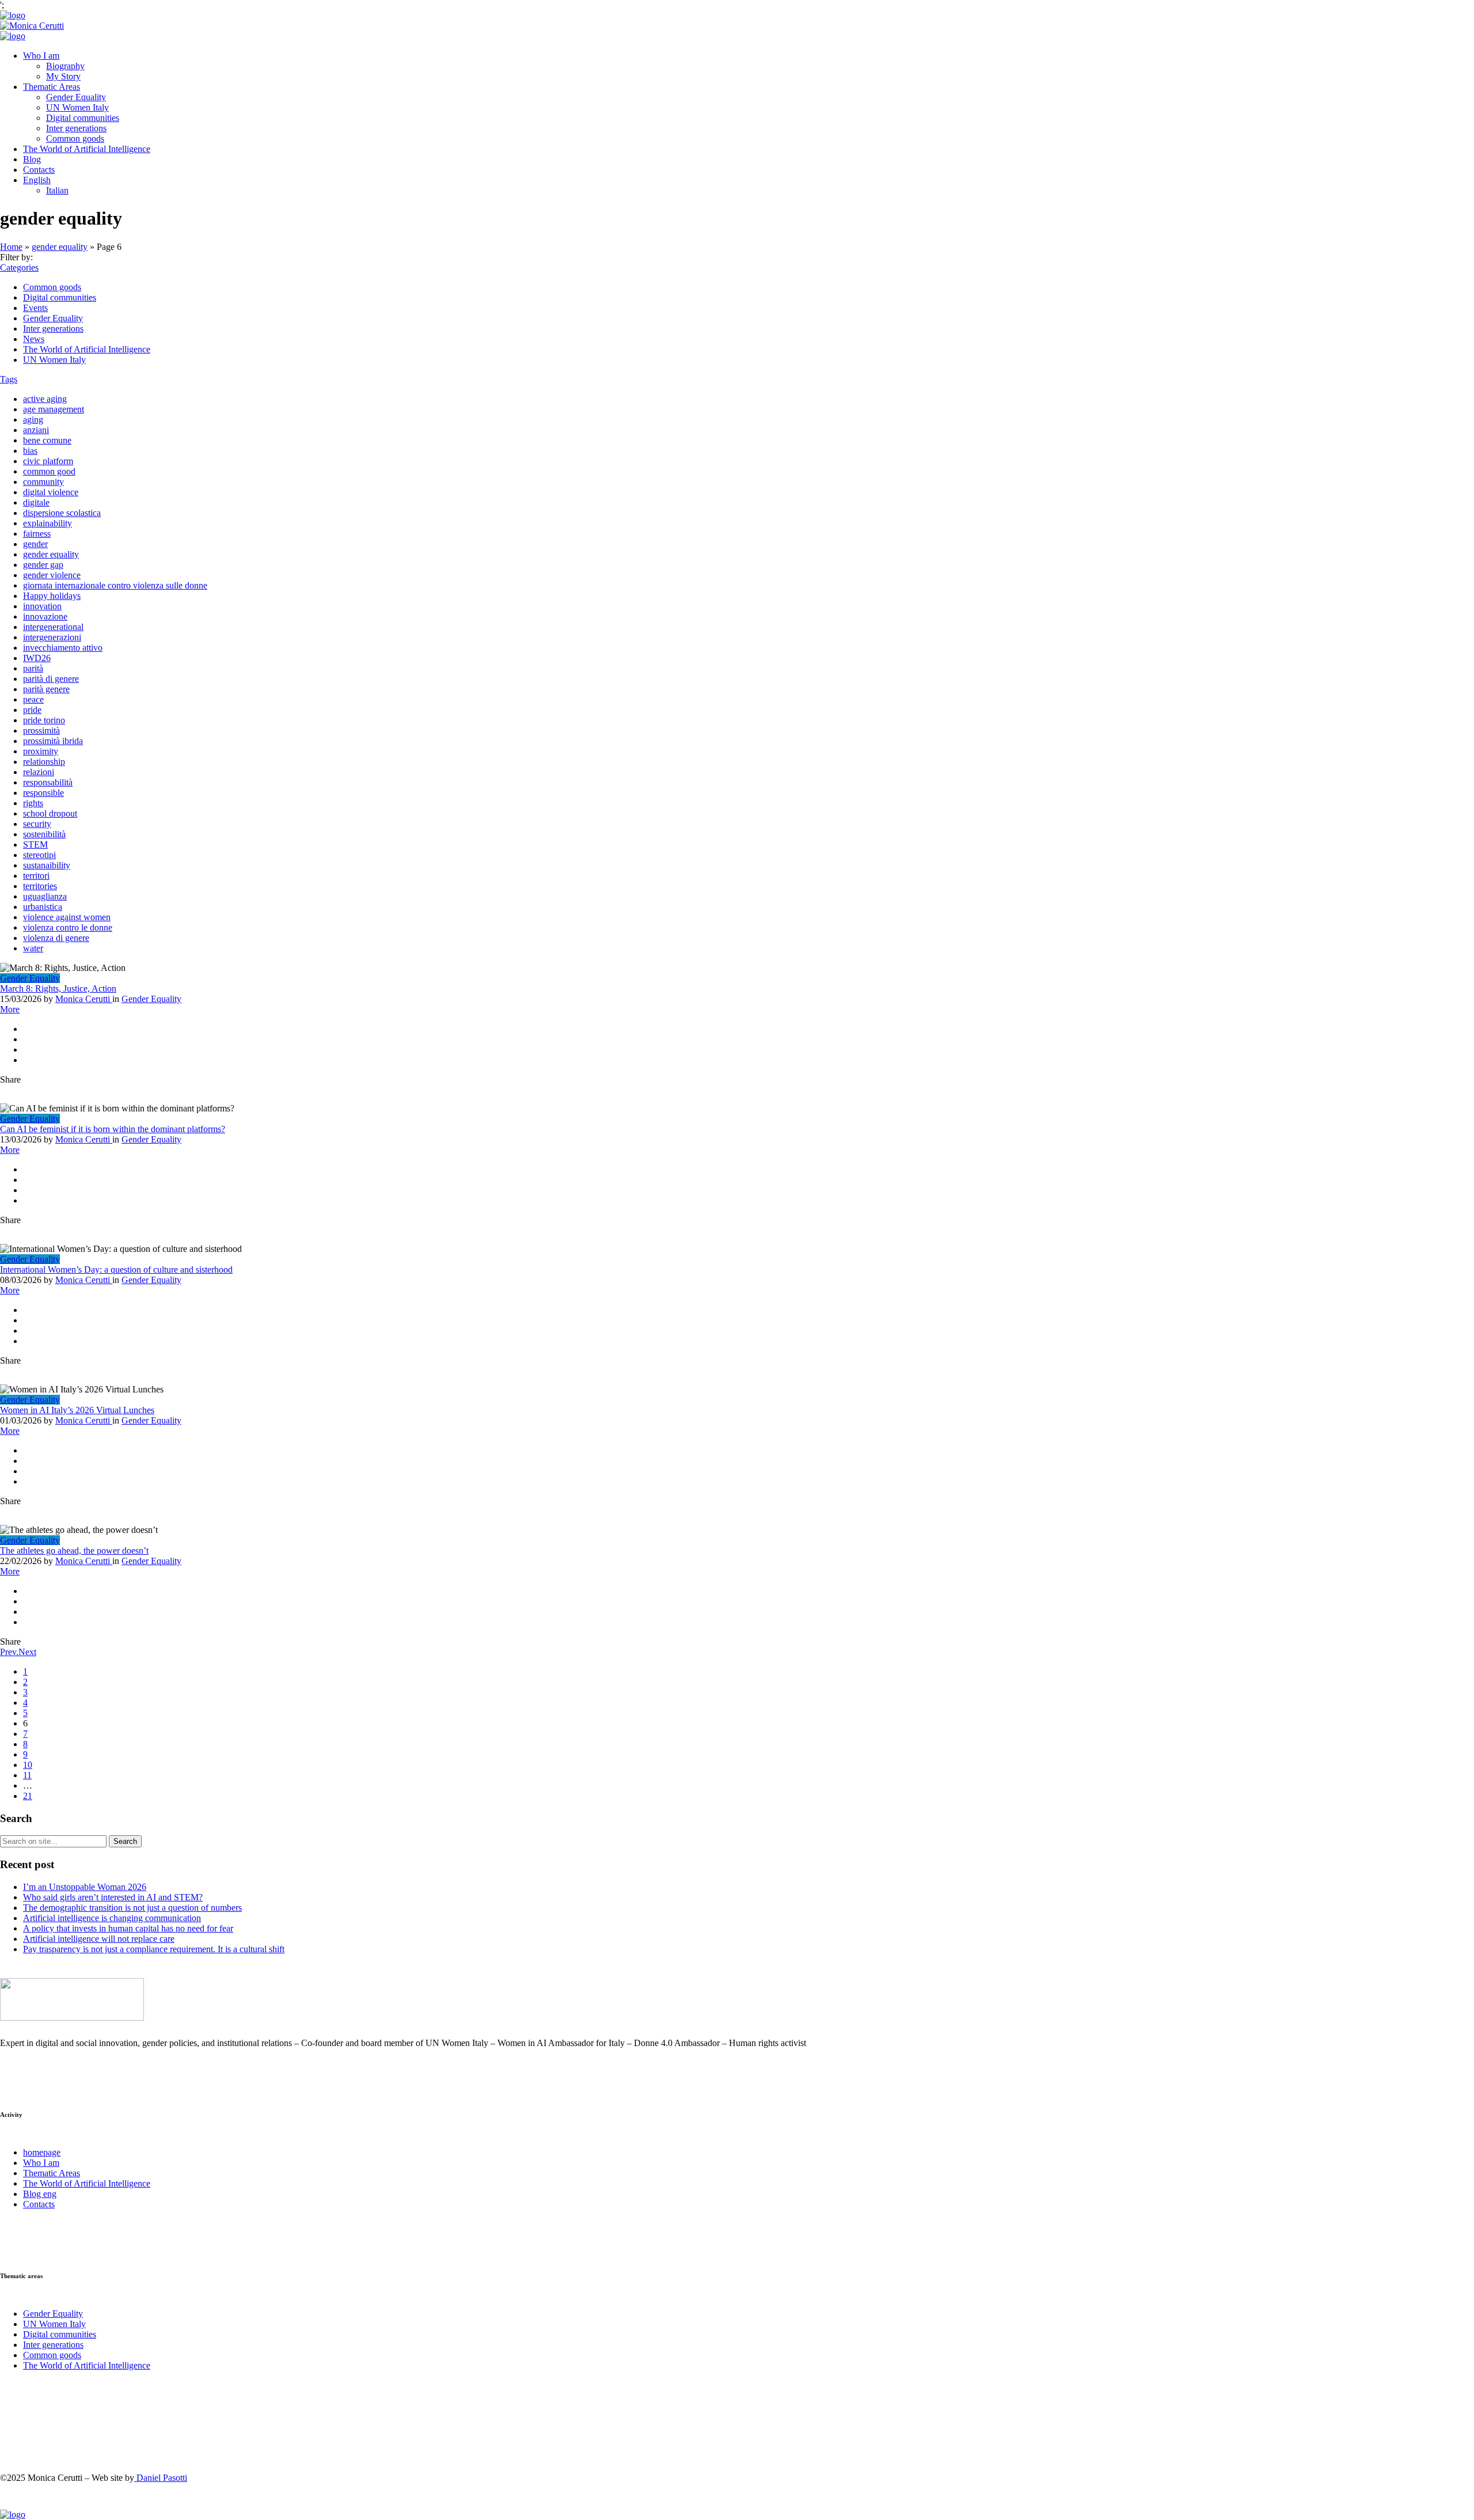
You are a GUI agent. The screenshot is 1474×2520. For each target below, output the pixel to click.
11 (27, 1775)
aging (33, 420)
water (33, 948)
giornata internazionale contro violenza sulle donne (115, 585)
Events (35, 308)
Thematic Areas (52, 87)
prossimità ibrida (53, 741)
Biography (65, 66)
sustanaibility (47, 865)
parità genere (46, 689)
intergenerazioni (52, 637)
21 (28, 1796)
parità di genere (51, 679)
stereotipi (39, 855)
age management (54, 409)
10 (28, 1765)
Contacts (39, 170)
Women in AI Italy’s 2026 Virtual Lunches (77, 1410)
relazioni (39, 772)
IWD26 (37, 658)
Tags (9, 379)
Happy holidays (52, 596)
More (10, 1009)
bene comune (47, 440)
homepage (42, 2152)
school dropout (50, 813)
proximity (41, 751)
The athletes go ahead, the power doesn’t (74, 1551)
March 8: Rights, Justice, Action (58, 988)
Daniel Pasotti (161, 2478)
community (43, 482)
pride (32, 710)
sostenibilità (44, 834)
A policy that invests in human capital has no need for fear (128, 1928)
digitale (36, 502)
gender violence (52, 575)
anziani (36, 430)
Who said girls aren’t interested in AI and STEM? (113, 1897)
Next (27, 1652)
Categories (19, 267)
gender (35, 544)
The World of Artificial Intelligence (87, 149)
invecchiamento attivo (63, 648)
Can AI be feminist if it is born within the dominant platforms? (113, 1129)
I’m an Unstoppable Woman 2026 (85, 1887)
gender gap (43, 565)
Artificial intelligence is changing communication (112, 1918)
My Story (63, 76)
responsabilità (48, 782)
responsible (43, 793)
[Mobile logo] (13, 2515)
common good (49, 471)
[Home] (13, 15)
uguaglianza (45, 896)
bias (30, 451)
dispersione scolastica (62, 513)
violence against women (67, 917)
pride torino (44, 720)
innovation (42, 606)
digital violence (51, 492)
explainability (48, 523)
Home (11, 247)
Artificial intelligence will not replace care (99, 1939)
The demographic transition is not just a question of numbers (132, 1908)
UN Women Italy (77, 107)
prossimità (41, 730)
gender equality (60, 247)
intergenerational (53, 627)
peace (33, 699)
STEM (35, 845)
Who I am (41, 56)
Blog (32, 159)
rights (33, 803)
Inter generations (76, 128)
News (34, 339)
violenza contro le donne (68, 927)
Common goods (75, 138)
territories (40, 886)
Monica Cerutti (84, 999)
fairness (37, 534)
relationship (44, 762)
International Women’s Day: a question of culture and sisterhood (116, 1270)
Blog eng (40, 2194)
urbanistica (43, 907)
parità (33, 668)
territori (36, 876)
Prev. (9, 1652)
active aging (45, 399)
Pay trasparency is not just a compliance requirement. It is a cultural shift (154, 1949)
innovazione (45, 616)
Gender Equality (76, 97)
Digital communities (83, 118)
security (37, 824)
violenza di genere (56, 938)
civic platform (48, 461)
